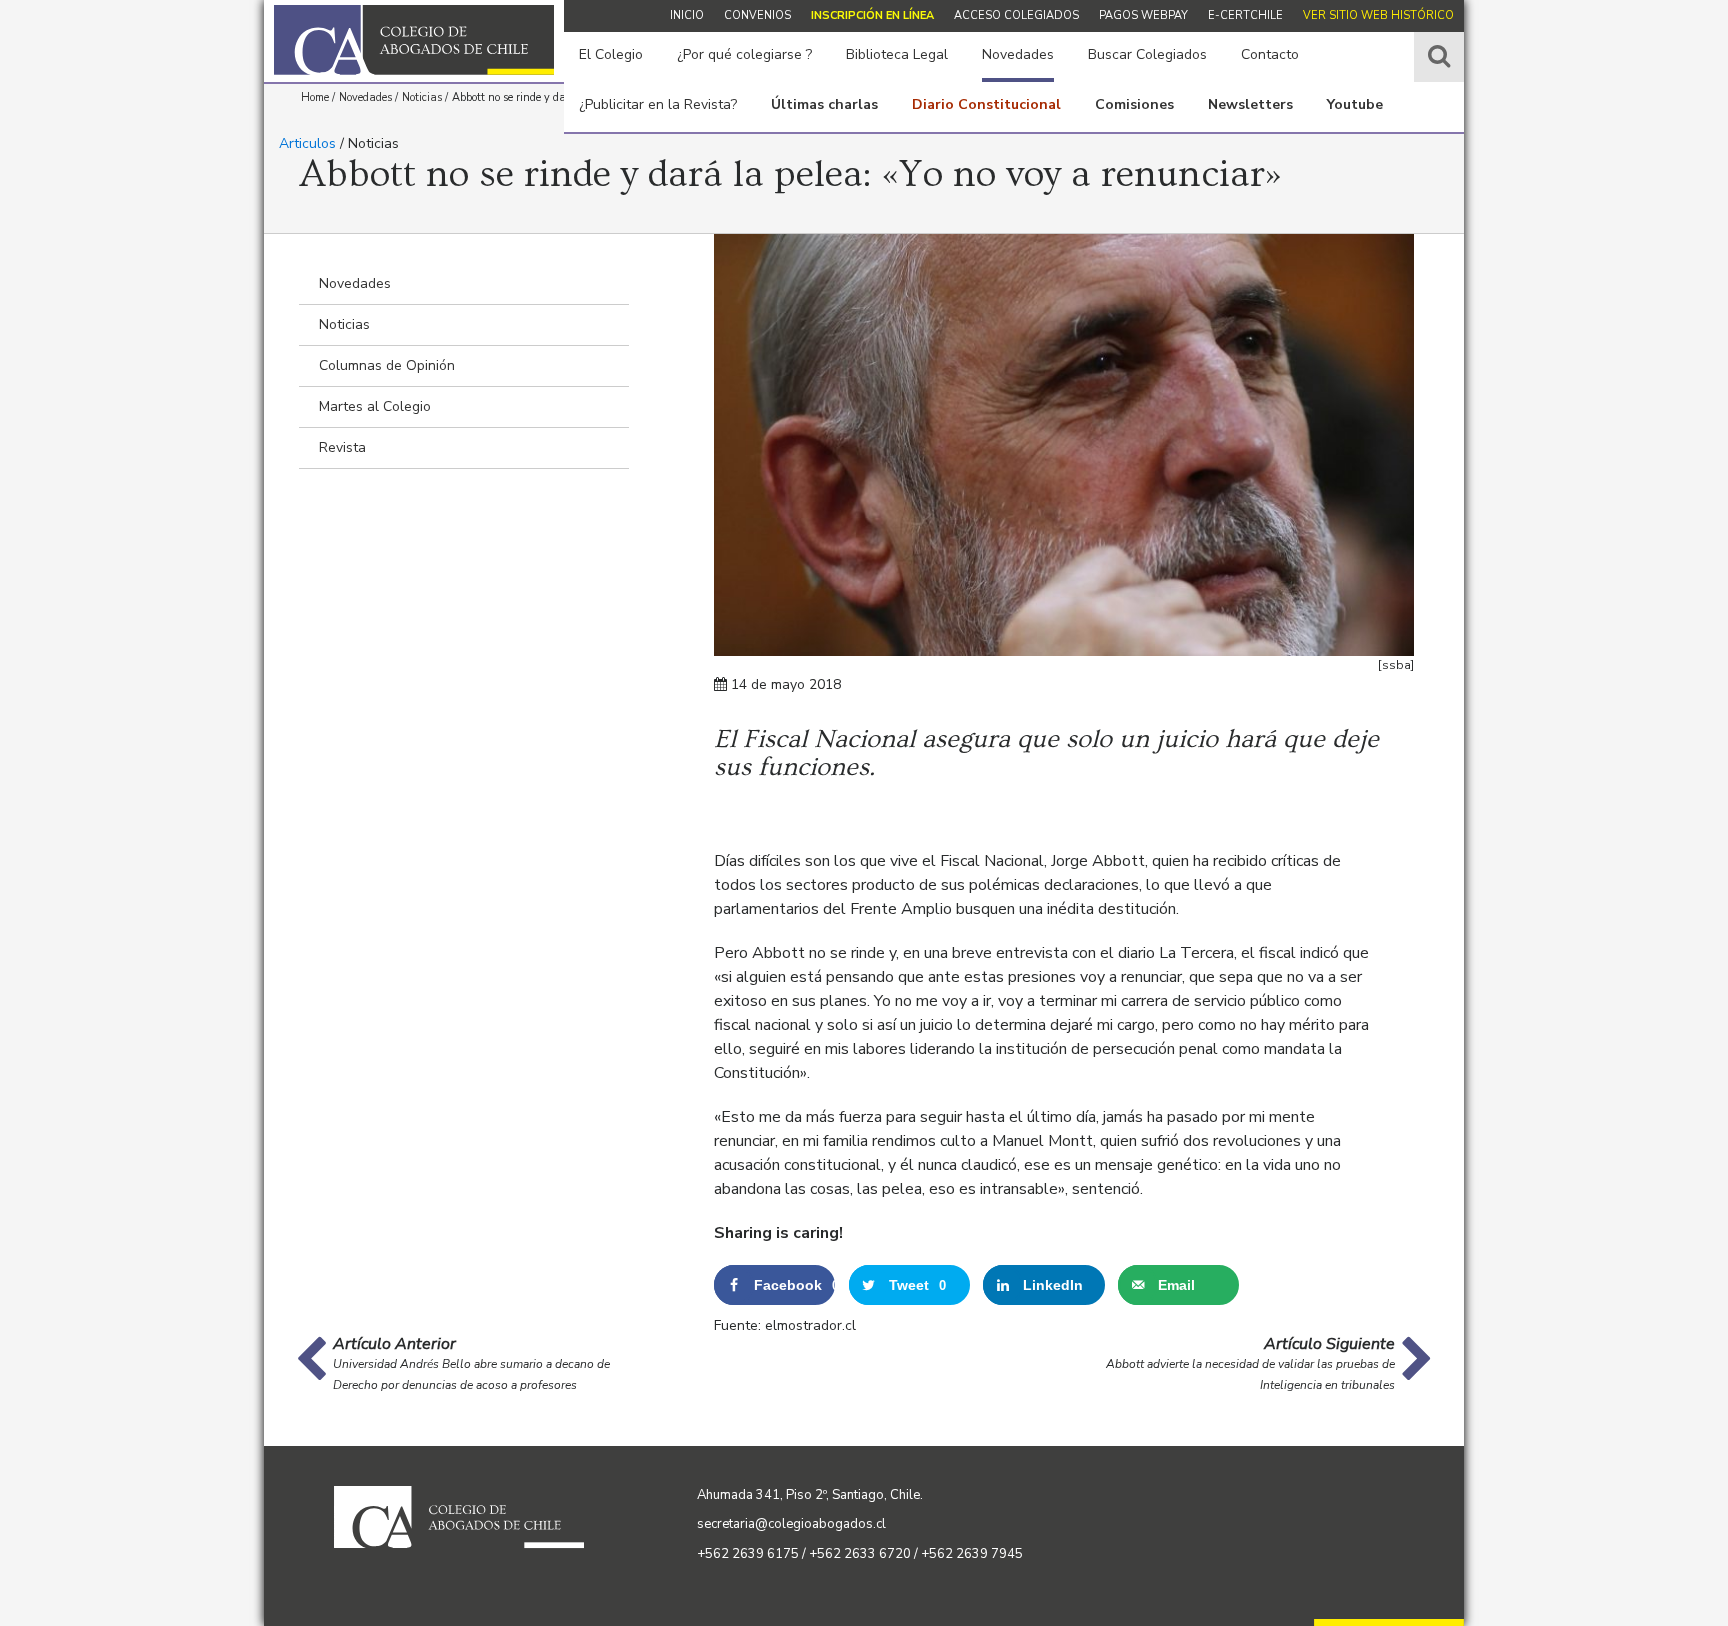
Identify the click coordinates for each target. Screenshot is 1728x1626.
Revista (342, 447)
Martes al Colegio (375, 406)
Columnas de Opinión (387, 365)
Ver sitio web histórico (1378, 15)
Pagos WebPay (1143, 15)
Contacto (1270, 54)
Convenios (757, 15)
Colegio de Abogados (414, 40)
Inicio (687, 15)
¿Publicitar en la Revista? (658, 104)
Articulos (307, 143)
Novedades (1018, 54)
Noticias (344, 324)
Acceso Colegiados (1016, 15)
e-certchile (1245, 15)
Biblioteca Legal (897, 54)
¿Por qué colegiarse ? (744, 54)
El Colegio (611, 54)
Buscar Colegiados (1147, 54)
